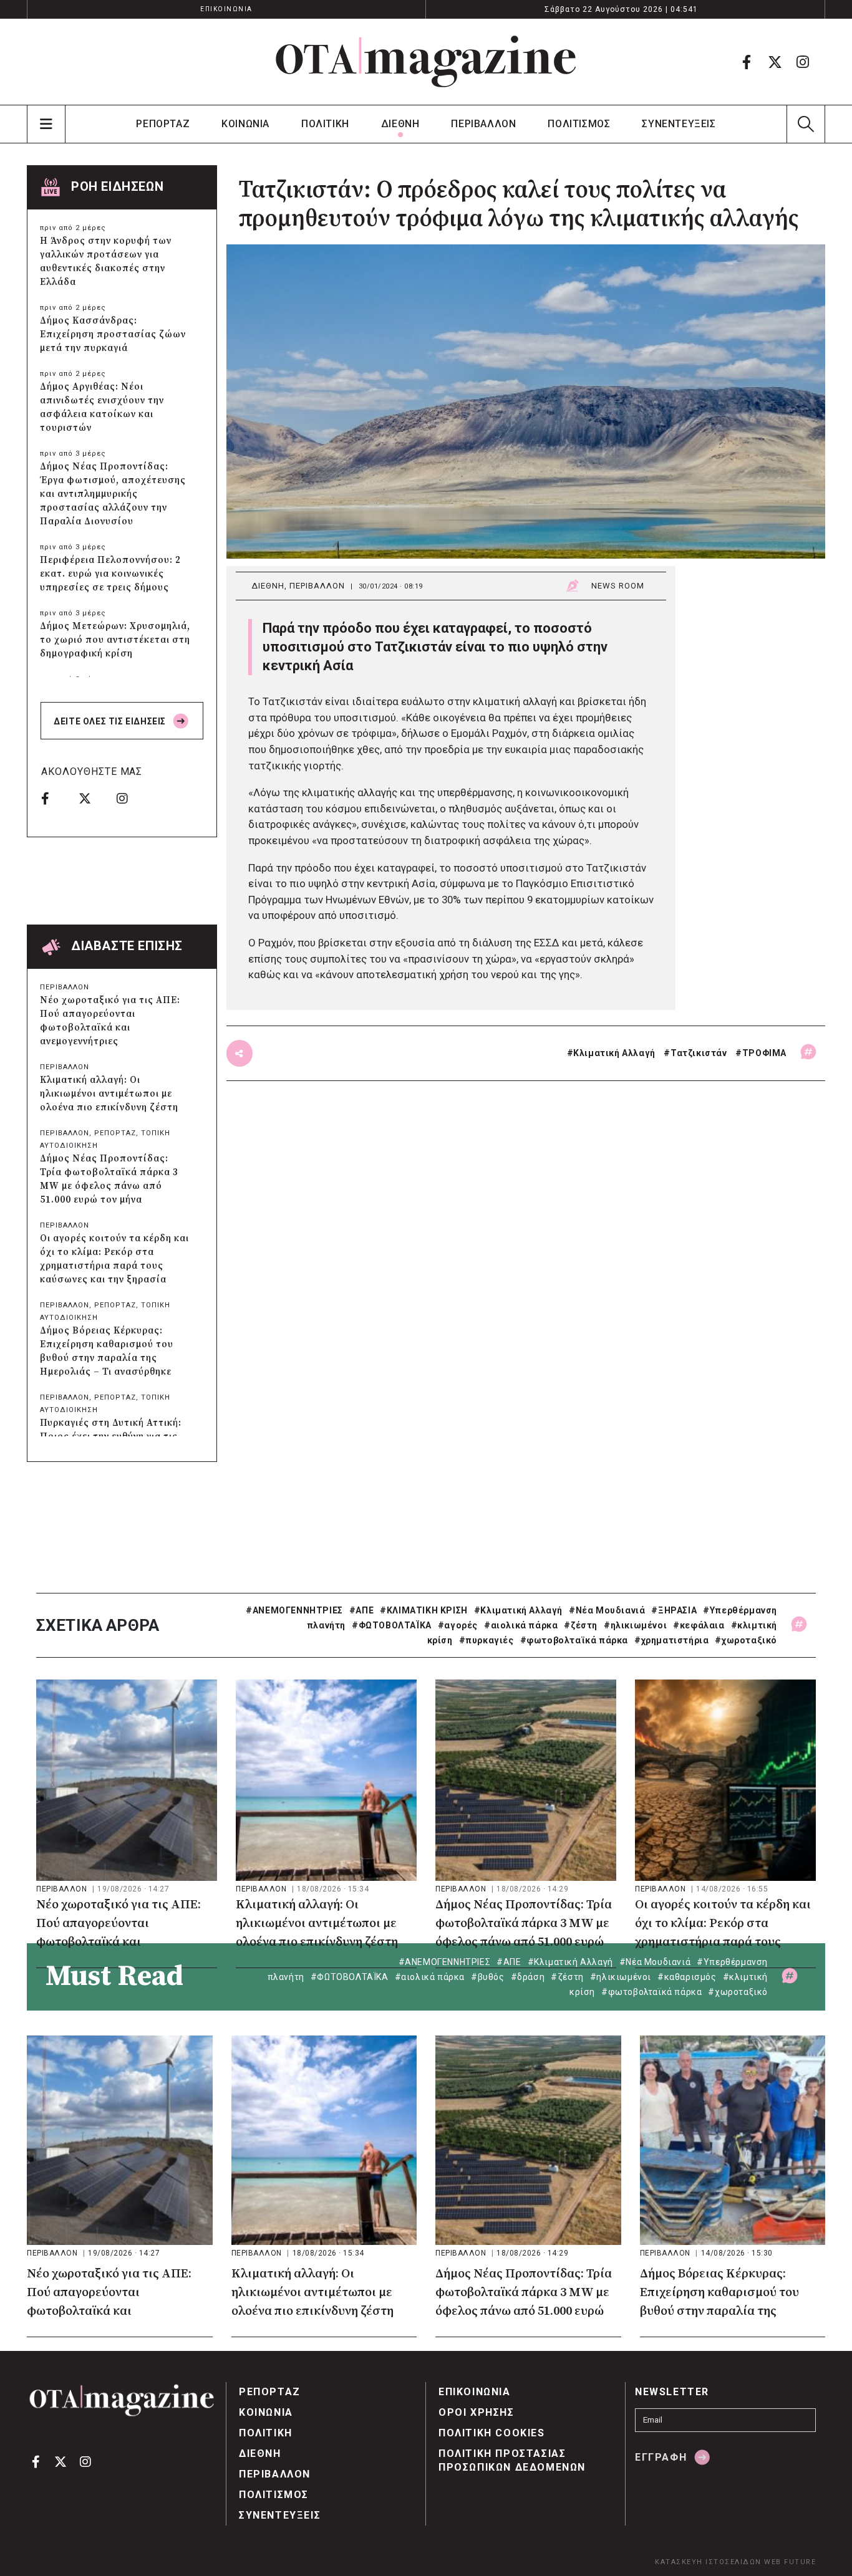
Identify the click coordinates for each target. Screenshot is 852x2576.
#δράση (528, 1977)
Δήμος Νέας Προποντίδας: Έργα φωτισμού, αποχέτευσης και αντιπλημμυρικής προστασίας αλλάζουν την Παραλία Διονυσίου (113, 494)
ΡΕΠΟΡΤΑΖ (163, 124)
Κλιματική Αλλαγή (614, 1053)
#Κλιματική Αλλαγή (518, 1610)
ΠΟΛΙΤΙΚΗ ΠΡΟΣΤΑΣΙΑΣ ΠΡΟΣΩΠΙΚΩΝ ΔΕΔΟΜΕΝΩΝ (512, 2460)
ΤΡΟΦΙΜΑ (764, 1053)
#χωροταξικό (746, 1640)
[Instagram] (803, 62)
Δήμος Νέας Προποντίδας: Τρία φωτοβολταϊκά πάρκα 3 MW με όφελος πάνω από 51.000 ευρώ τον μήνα (109, 1179)
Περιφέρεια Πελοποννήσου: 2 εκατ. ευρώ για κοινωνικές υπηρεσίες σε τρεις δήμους (110, 574)
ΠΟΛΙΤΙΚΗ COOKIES (492, 2433)
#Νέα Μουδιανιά (607, 1610)
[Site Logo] (426, 62)
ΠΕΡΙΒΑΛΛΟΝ (483, 124)
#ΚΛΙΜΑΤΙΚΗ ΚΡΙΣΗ (424, 1610)
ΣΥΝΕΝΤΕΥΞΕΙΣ (679, 124)
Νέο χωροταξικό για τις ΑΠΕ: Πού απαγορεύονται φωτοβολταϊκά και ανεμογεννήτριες (110, 1021)
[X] (775, 62)
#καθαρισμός (687, 1977)
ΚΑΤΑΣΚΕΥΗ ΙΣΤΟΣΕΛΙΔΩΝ (708, 2562)
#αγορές (458, 1625)
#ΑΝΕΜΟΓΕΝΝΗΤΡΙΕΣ (294, 1610)
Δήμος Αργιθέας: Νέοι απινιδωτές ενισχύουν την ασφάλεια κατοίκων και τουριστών (102, 407)
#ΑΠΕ (361, 1610)
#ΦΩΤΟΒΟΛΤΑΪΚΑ (392, 1625)
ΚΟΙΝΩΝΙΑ (245, 124)
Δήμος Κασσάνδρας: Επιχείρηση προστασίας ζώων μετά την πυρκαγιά (113, 334)
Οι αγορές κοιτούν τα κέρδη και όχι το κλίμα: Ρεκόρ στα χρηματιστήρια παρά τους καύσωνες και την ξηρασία (114, 1259)
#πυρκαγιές (487, 1640)
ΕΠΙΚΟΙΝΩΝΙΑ (226, 9)
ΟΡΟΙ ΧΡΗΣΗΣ (477, 2412)
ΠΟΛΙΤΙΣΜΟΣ (579, 124)
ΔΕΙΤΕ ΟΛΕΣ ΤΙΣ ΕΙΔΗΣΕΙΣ (111, 721)
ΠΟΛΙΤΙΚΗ (325, 124)
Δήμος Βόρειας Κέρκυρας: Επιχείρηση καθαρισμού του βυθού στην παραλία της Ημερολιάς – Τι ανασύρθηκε (107, 1351)
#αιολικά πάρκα (521, 1625)
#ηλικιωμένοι (635, 1625)
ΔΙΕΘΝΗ (400, 124)
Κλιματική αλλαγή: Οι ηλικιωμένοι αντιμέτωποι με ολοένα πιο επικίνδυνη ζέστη (109, 1094)
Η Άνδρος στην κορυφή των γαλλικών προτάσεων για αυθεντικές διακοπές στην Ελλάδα (106, 262)
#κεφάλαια (699, 1625)
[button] (806, 124)
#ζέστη (581, 1625)
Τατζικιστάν (699, 1053)
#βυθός (488, 1977)
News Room (618, 586)
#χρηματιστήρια (671, 1640)
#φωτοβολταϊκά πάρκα (574, 1640)
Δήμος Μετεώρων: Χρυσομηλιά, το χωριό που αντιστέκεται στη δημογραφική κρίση (115, 640)
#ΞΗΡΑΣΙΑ (674, 1610)
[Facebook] (747, 62)
